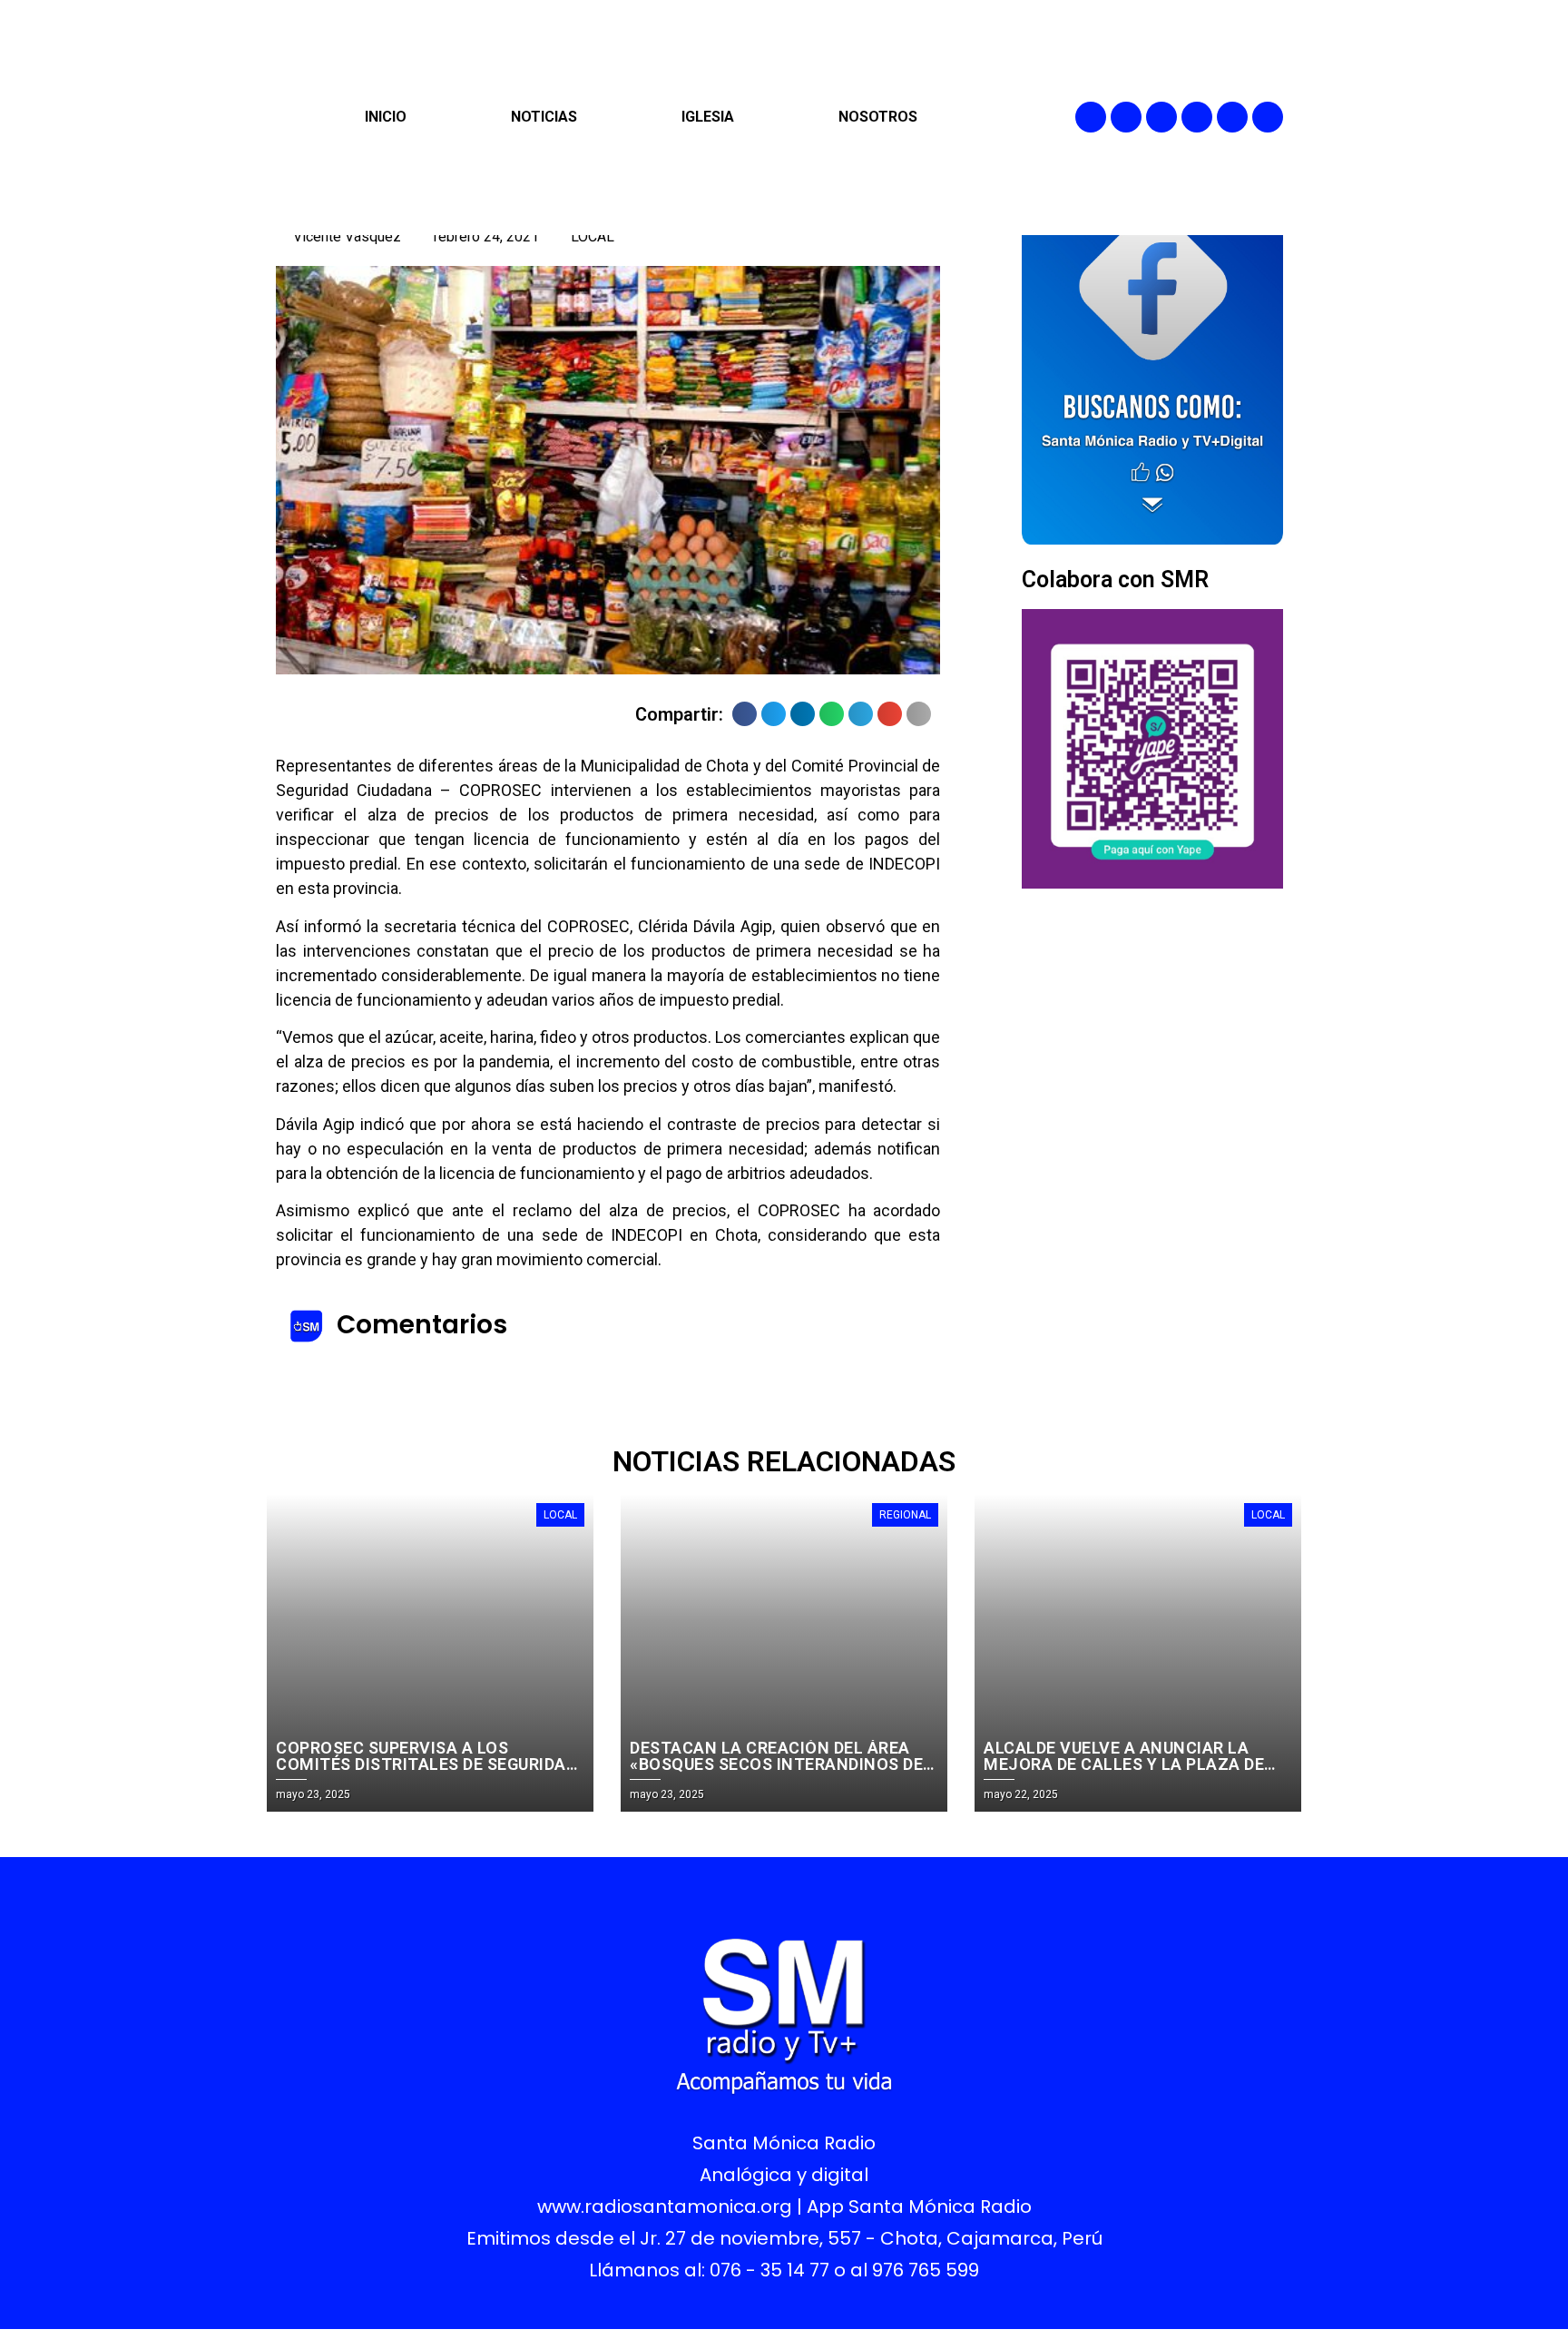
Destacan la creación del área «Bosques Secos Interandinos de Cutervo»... (776, 1764)
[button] (745, 714)
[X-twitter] (1197, 117)
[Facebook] (1091, 117)
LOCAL (593, 236)
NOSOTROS (878, 117)
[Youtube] (1232, 117)
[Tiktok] (1268, 117)
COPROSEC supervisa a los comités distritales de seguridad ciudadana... (426, 1764)
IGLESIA (708, 117)
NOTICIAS (544, 117)
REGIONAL (905, 1515)
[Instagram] (1161, 117)
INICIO (386, 117)
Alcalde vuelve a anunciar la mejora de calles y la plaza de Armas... (1124, 1764)
